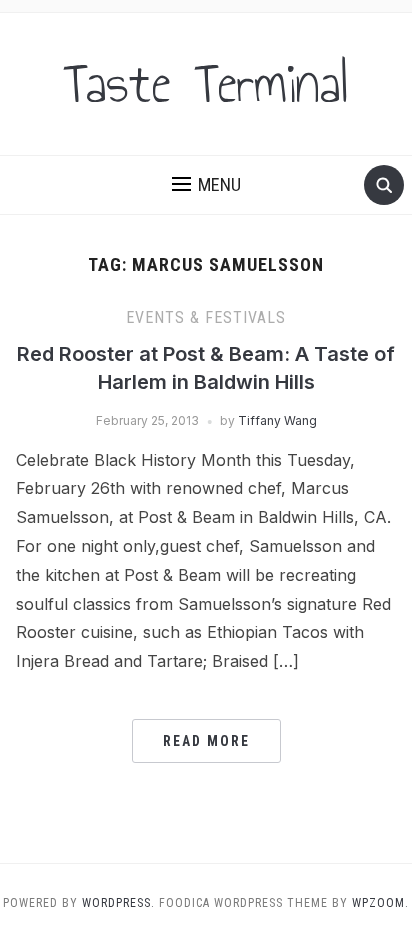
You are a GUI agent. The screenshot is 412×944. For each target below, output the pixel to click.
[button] (206, 185)
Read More (206, 741)
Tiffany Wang (277, 420)
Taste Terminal (206, 84)
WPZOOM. (380, 903)
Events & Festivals (206, 317)
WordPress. (118, 903)
